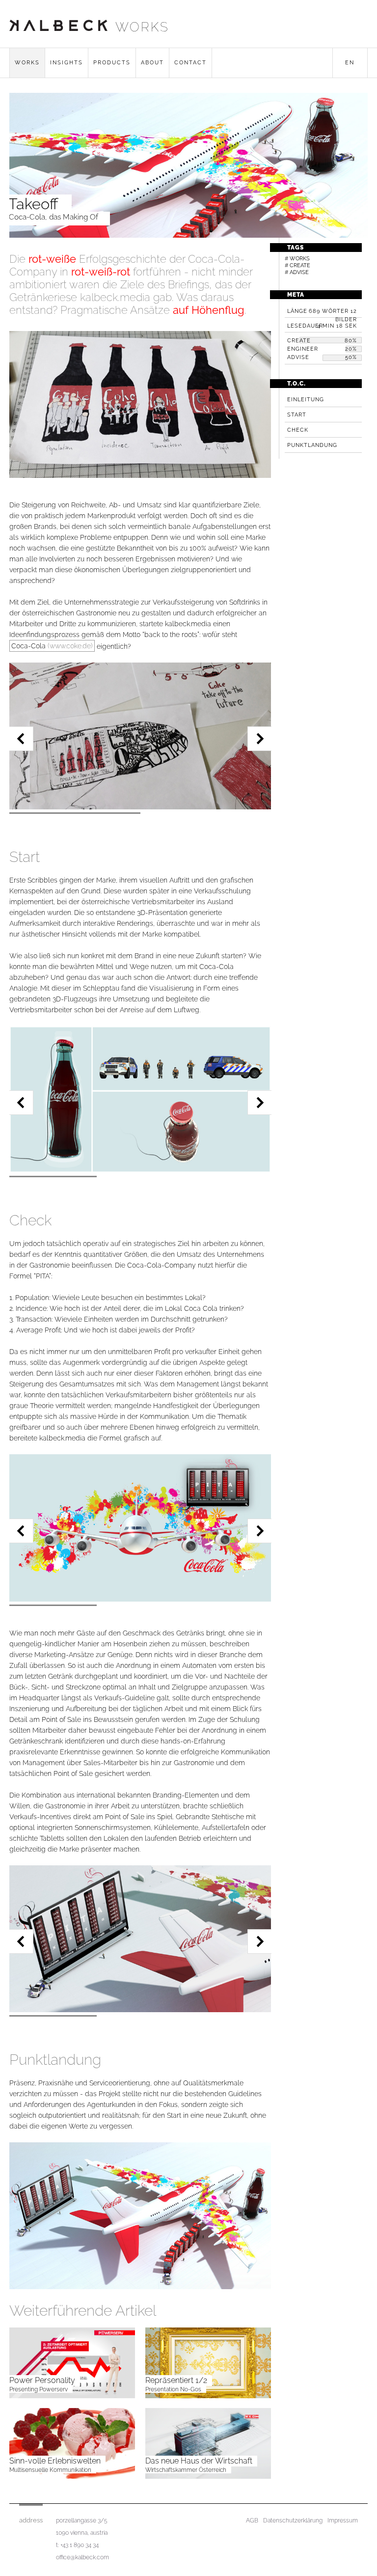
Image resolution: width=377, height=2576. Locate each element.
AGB (252, 2521)
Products (112, 63)
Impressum (343, 2521)
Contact (190, 63)
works (142, 27)
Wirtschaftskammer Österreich (186, 2470)
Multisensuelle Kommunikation (50, 2470)
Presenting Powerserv (39, 2389)
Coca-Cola (52, 646)
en (350, 63)
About (152, 63)
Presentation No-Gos (173, 2389)
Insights (67, 63)
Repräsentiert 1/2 (176, 2380)
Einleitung (306, 400)
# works (297, 259)
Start (297, 415)
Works (27, 63)
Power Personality (42, 2380)
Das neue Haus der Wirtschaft (199, 2461)
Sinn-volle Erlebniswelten (55, 2461)
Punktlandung (312, 445)
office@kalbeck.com (82, 2557)
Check (298, 430)
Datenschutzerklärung (293, 2521)
